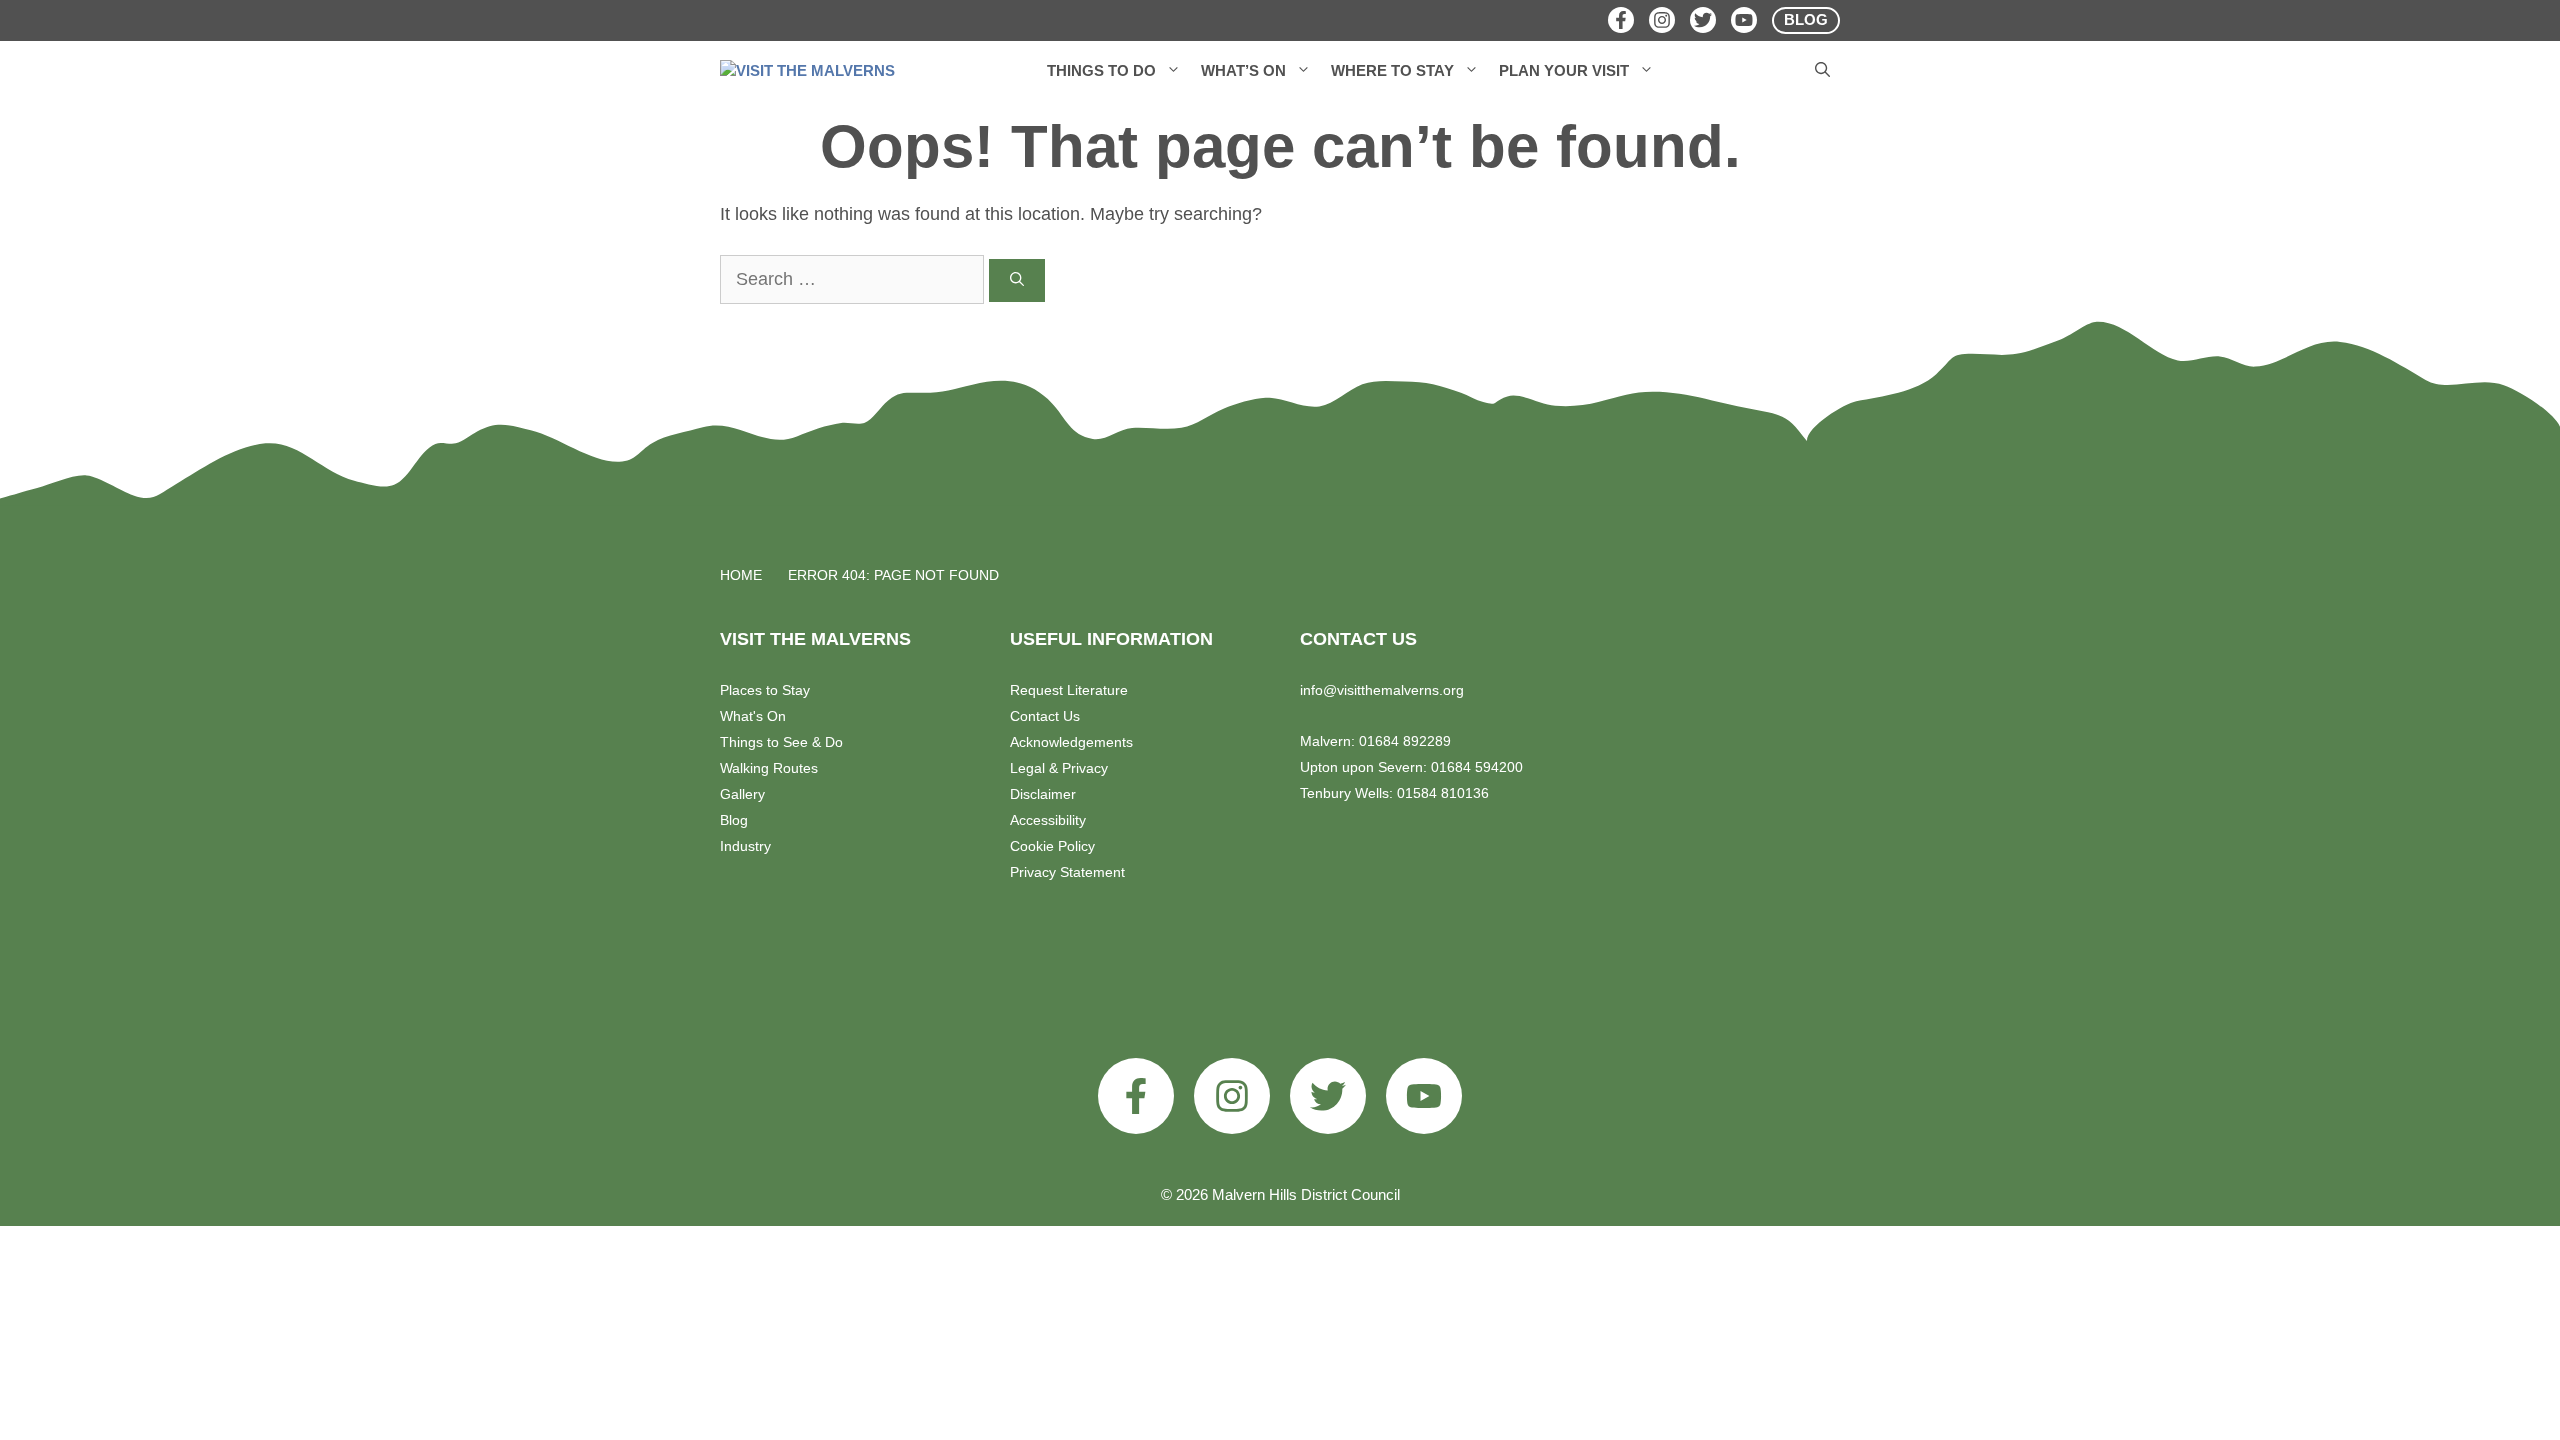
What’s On (1243, 70)
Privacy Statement (1067, 872)
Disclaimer (1043, 794)
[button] (1173, 71)
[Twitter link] (1328, 1096)
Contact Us (1045, 716)
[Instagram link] (1232, 1096)
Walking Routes (769, 768)
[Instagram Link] (1662, 20)
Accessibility (1048, 820)
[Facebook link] (1136, 1096)
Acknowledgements (1071, 742)
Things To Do (1101, 70)
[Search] (1017, 280)
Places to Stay (765, 690)
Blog (734, 820)
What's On (753, 716)
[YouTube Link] (1744, 20)
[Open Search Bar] (1822, 71)
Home (741, 575)
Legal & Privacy (1059, 768)
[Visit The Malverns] (807, 71)
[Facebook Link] (1621, 20)
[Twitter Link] (1703, 20)
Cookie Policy (1052, 846)
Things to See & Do (781, 742)
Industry (745, 846)
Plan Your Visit (1564, 70)
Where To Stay (1392, 70)
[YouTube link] (1424, 1096)
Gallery (742, 794)
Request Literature (1069, 690)
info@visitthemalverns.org (1382, 690)
